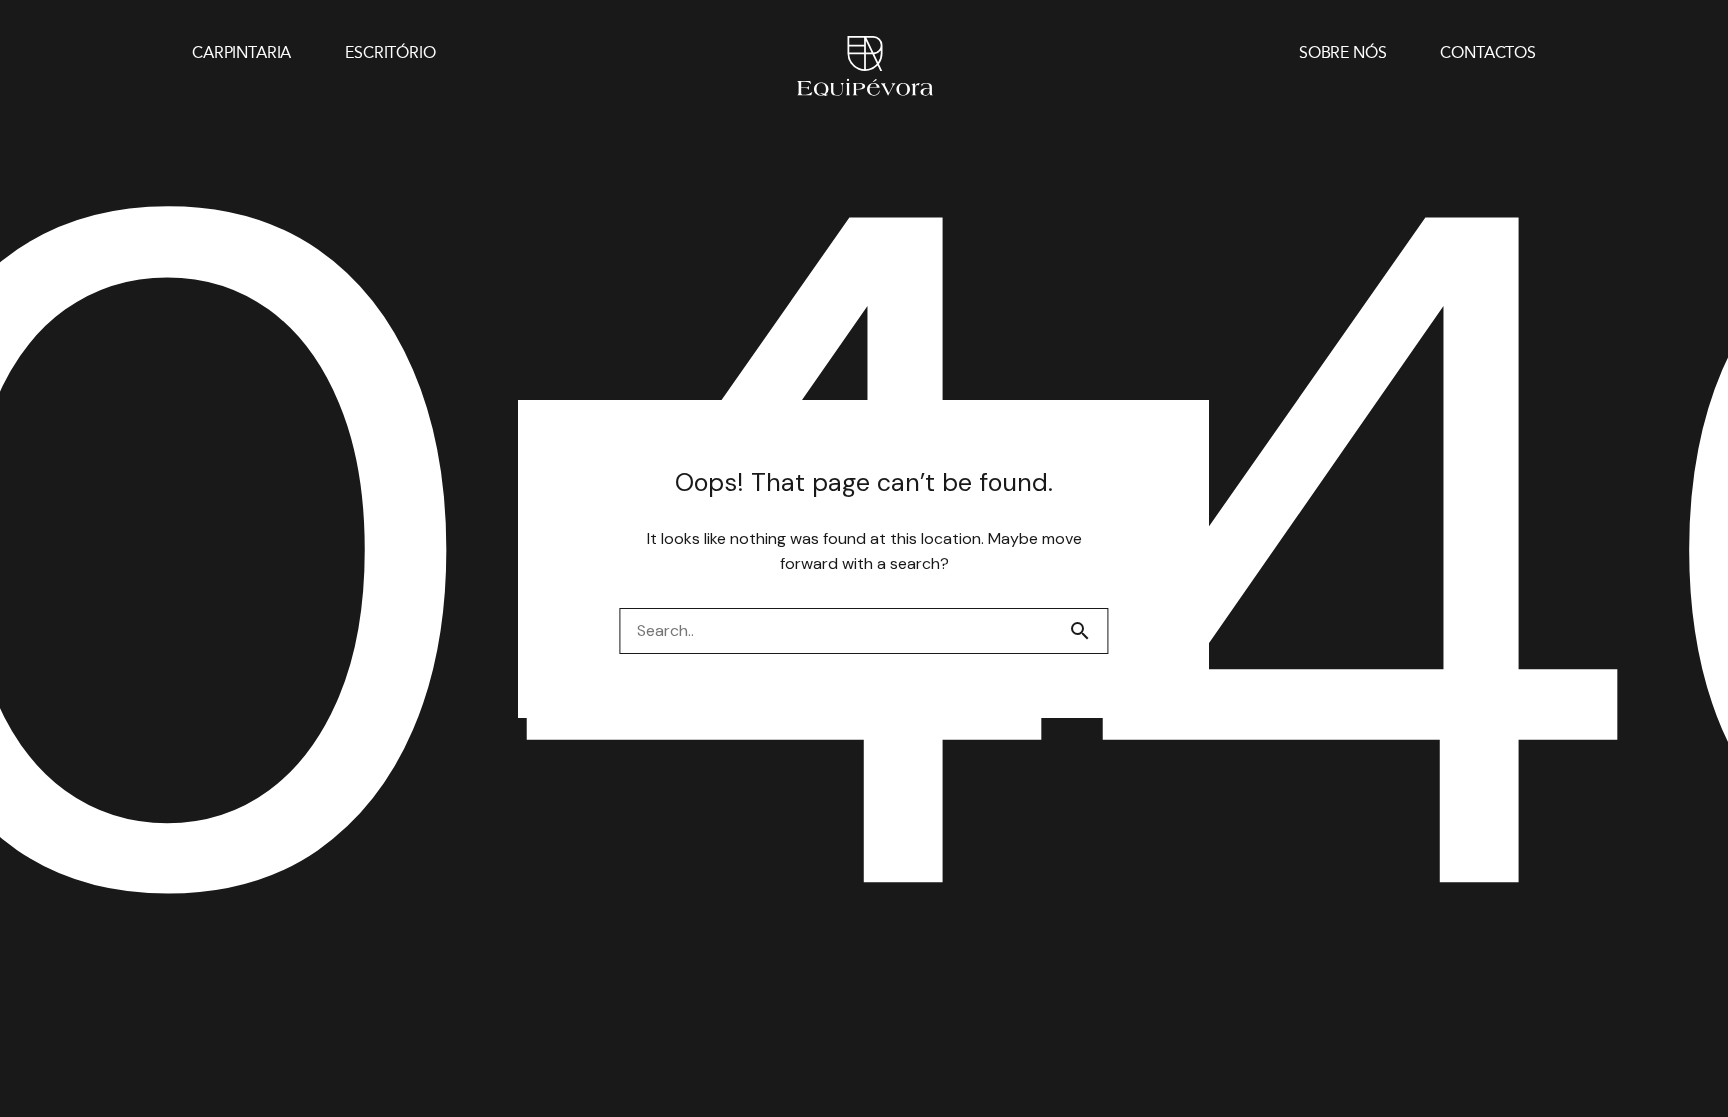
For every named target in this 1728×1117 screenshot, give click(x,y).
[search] (1088, 631)
